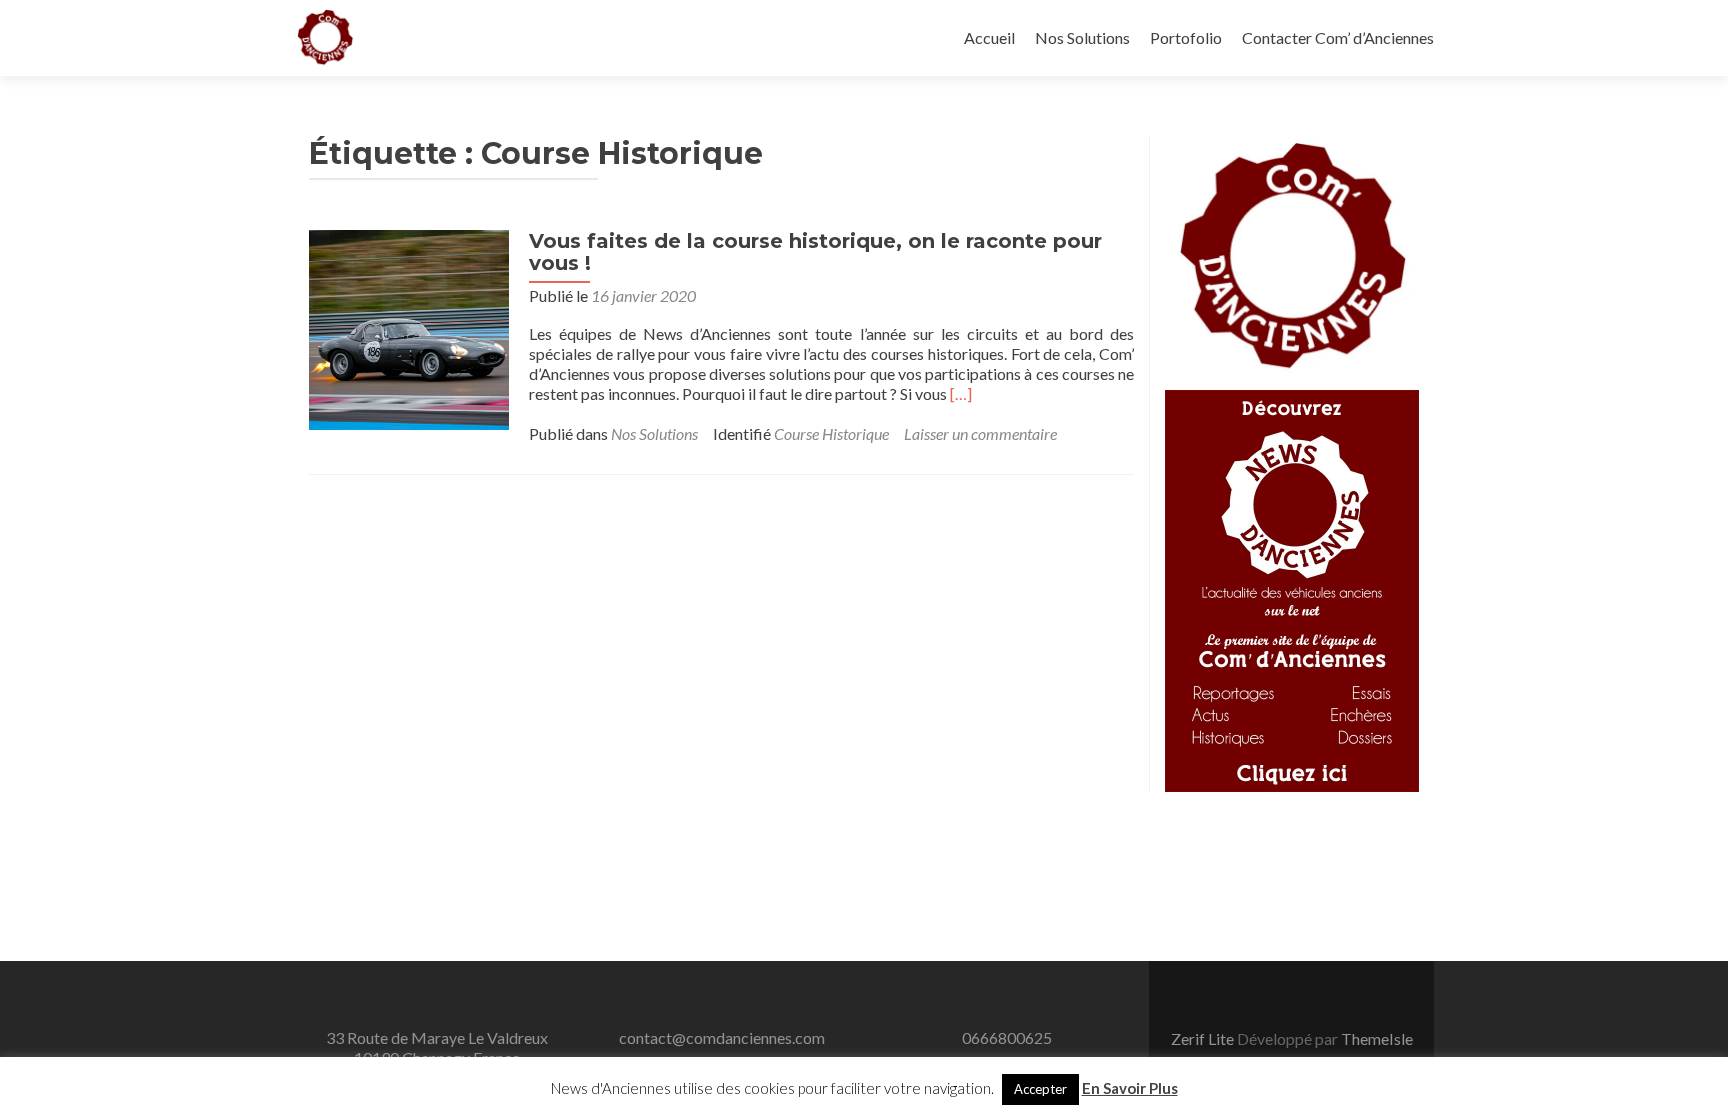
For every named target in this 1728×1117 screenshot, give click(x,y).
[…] (961, 393)
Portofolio (1186, 37)
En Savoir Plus (1130, 1088)
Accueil (989, 37)
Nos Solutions (1082, 37)
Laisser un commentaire (980, 433)
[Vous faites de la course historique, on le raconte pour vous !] (409, 327)
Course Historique (831, 433)
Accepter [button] (1040, 1089)
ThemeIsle (1377, 1038)
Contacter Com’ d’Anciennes (1338, 37)
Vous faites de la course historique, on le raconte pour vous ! (815, 252)
